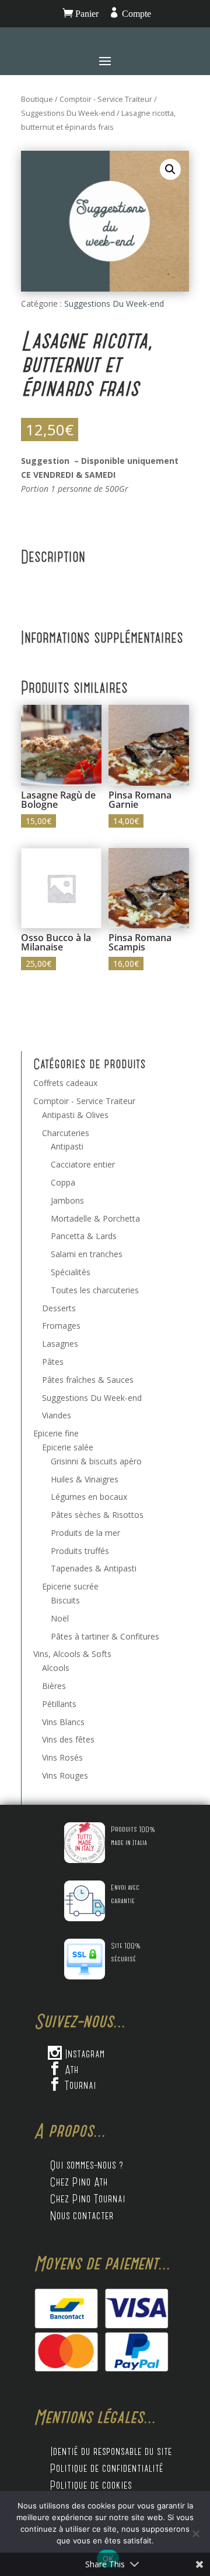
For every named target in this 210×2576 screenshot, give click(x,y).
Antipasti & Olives (75, 1115)
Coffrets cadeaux (65, 1083)
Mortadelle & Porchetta (95, 1218)
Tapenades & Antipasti (94, 1568)
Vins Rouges (65, 1775)
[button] (170, 169)
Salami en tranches (87, 1254)
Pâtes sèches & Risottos (97, 1515)
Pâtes (53, 1362)
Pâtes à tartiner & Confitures (105, 1636)
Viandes (57, 1415)
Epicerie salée (68, 1447)
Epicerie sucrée (70, 1586)
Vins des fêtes (68, 1739)
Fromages (61, 1326)
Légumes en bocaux (89, 1497)
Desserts (59, 1308)
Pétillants (59, 1704)
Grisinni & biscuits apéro (96, 1461)
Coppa (63, 1182)
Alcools (56, 1668)
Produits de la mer (85, 1533)
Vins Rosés (62, 1757)
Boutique (37, 99)
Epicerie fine (56, 1433)
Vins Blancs (63, 1722)
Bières (54, 1686)
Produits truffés (80, 1551)
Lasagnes (60, 1344)
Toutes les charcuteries (95, 1290)
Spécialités (71, 1272)
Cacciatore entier (83, 1164)
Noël (60, 1618)
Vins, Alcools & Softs (72, 1654)
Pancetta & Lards (84, 1236)
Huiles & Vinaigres (85, 1479)
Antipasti (67, 1146)
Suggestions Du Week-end (68, 113)
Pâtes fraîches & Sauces (88, 1380)
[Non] (195, 2534)
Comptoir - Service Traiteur (106, 99)
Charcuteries (66, 1133)
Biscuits (65, 1600)
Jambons (67, 1200)
